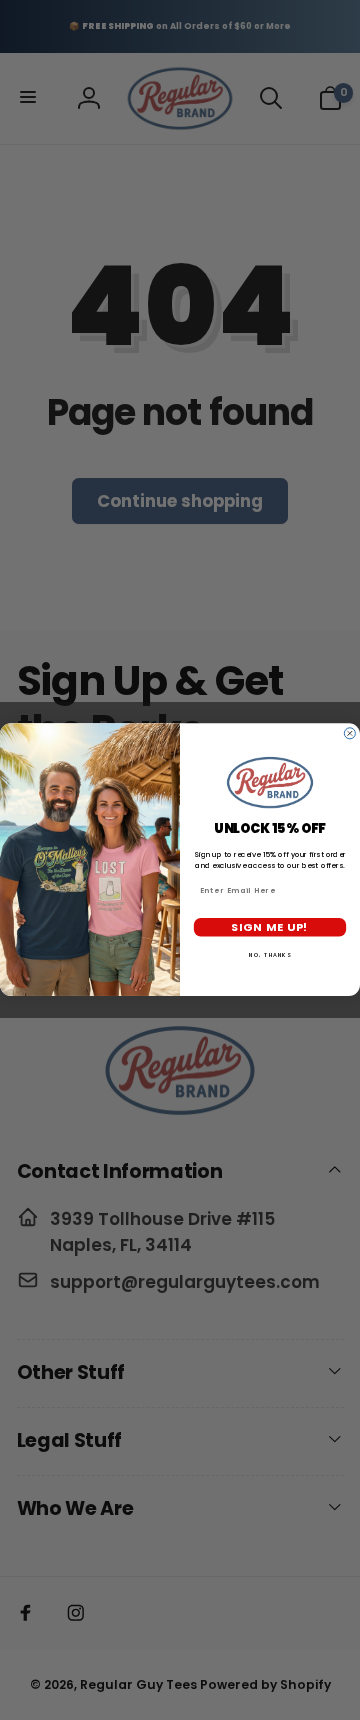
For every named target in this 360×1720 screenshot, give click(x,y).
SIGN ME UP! (269, 927)
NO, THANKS (270, 955)
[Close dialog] (349, 733)
